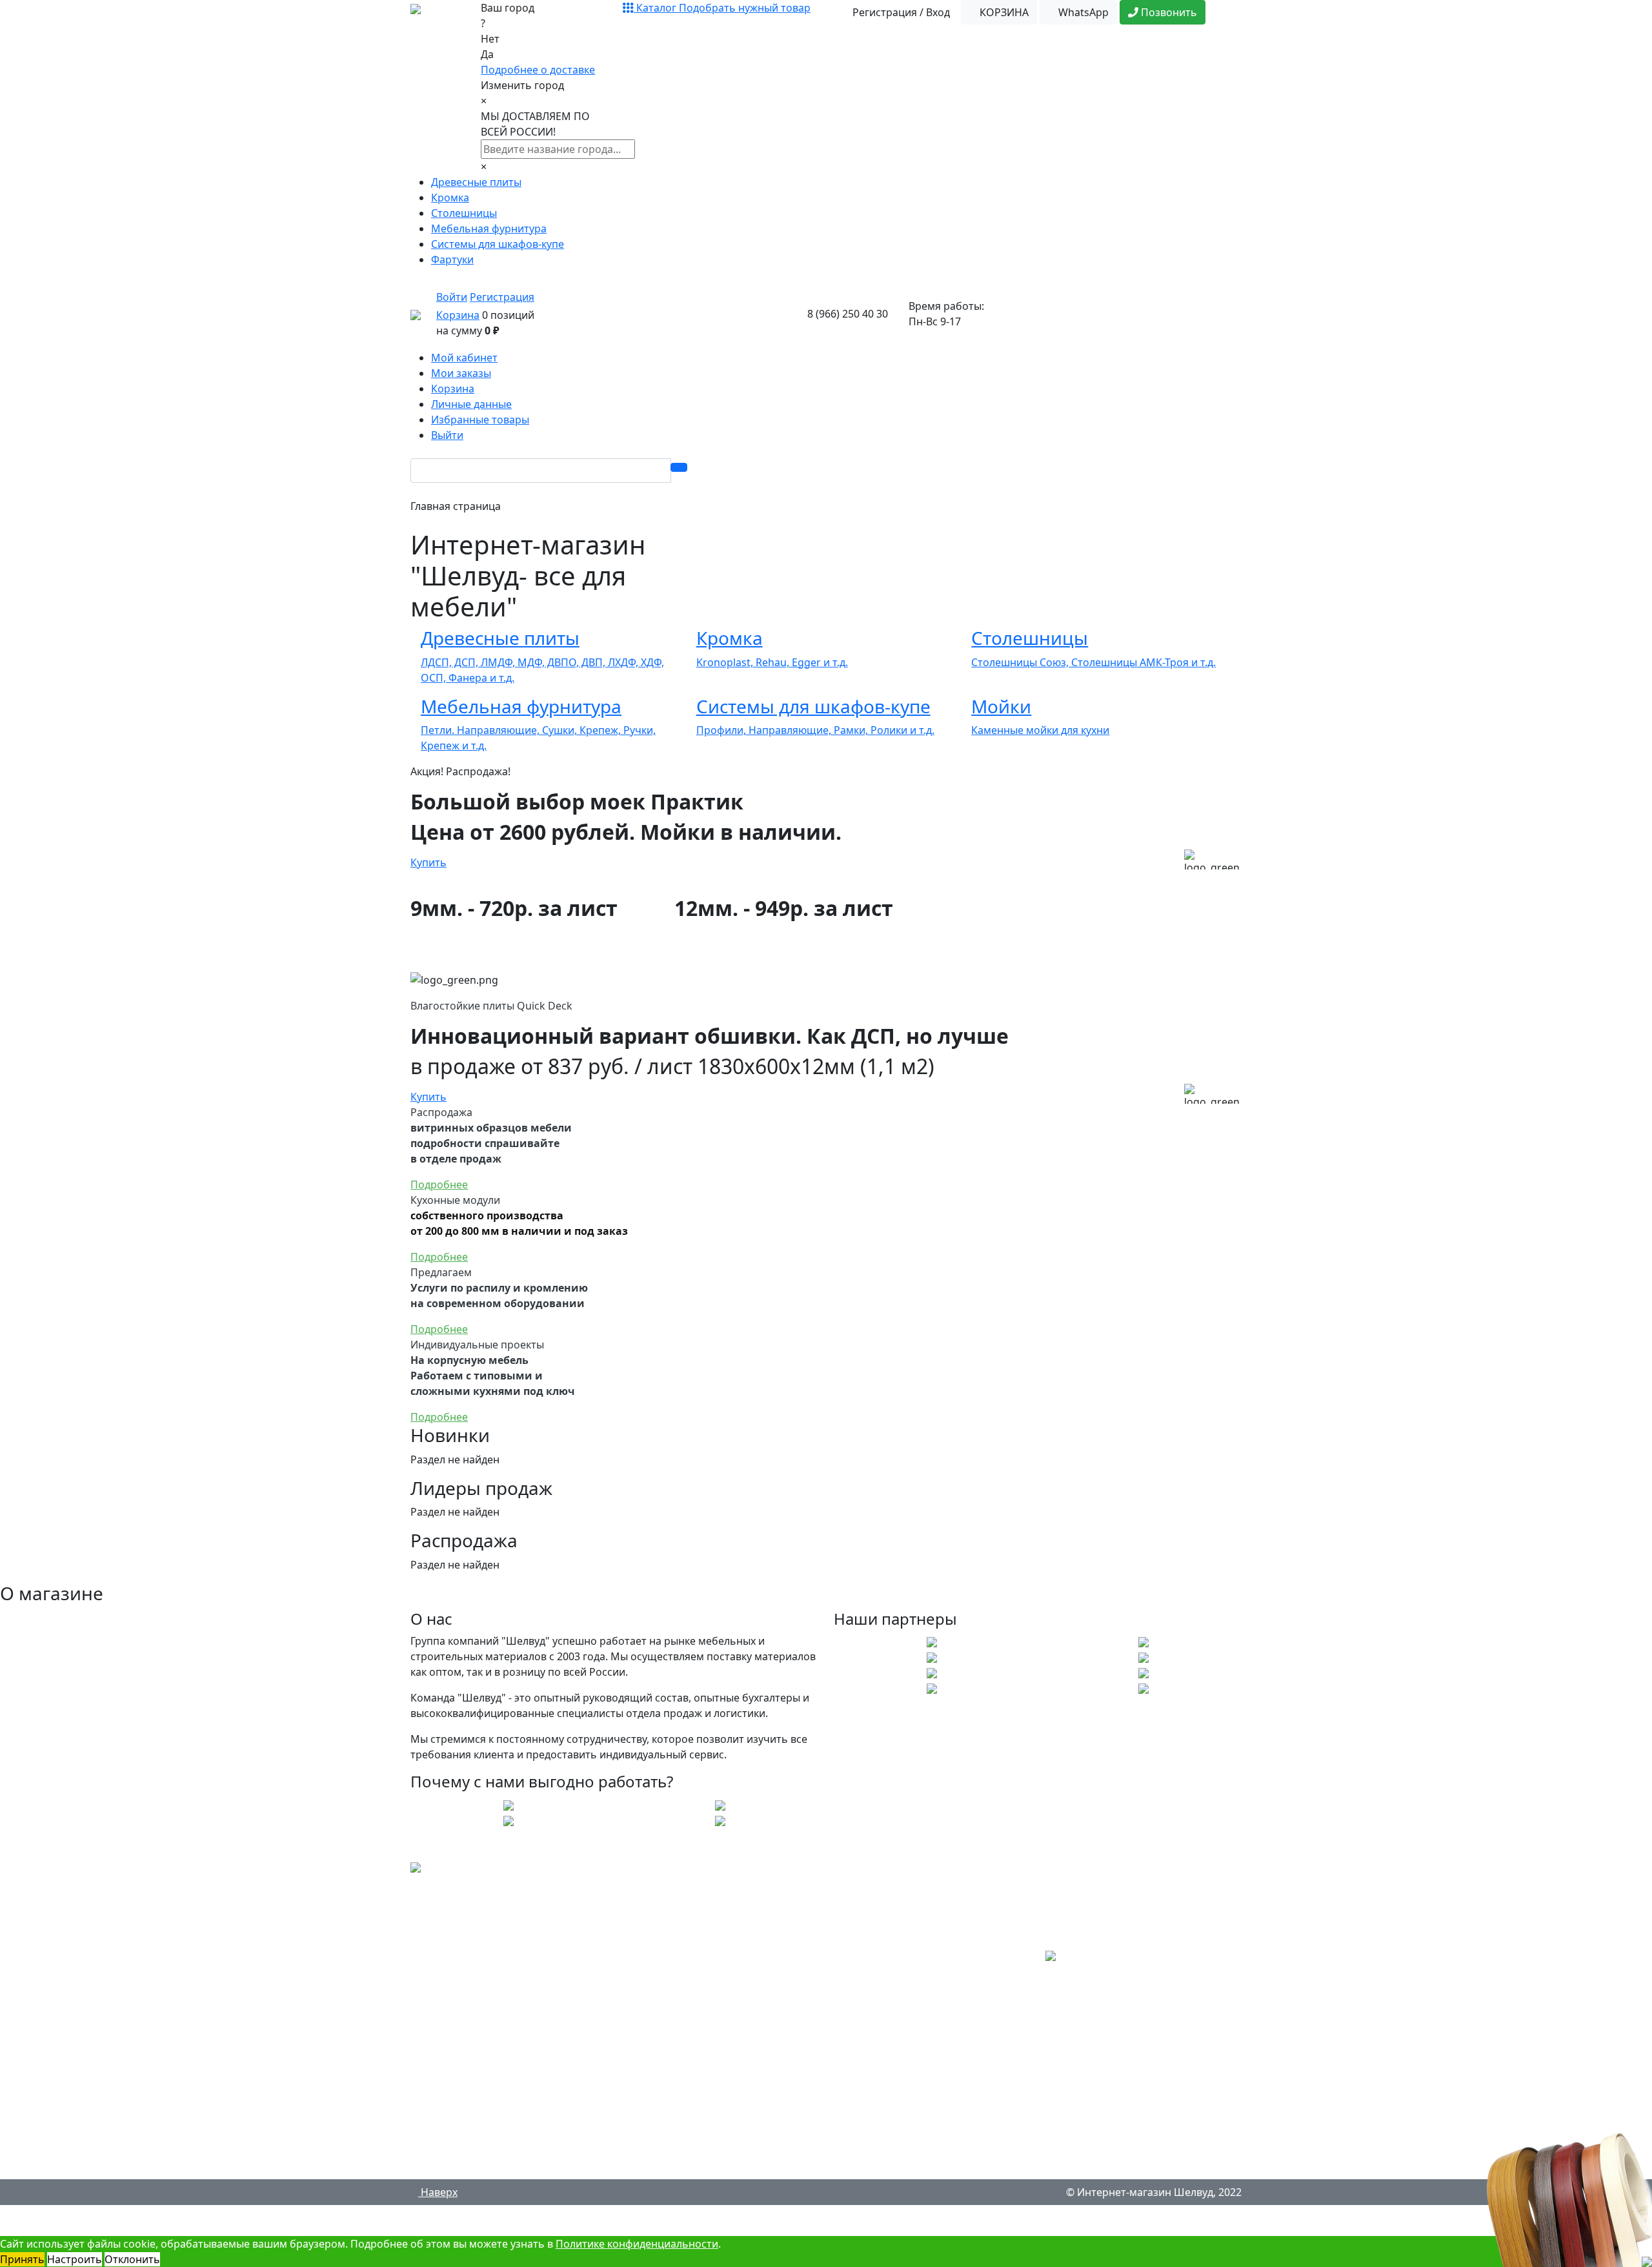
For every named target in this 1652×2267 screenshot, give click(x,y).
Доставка (444, 2037)
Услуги (438, 1986)
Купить (428, 862)
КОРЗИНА (1003, 12)
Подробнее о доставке (538, 70)
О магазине (450, 1960)
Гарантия (444, 2115)
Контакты (445, 2140)
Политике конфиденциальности (637, 2244)
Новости (442, 2011)
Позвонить (1168, 12)
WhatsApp (1082, 12)
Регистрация (502, 297)
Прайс (437, 2089)
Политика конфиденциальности (502, 2166)
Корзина (458, 315)
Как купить (448, 2063)
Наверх (438, 2192)
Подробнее (439, 1184)
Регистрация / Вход (900, 12)
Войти (452, 297)
